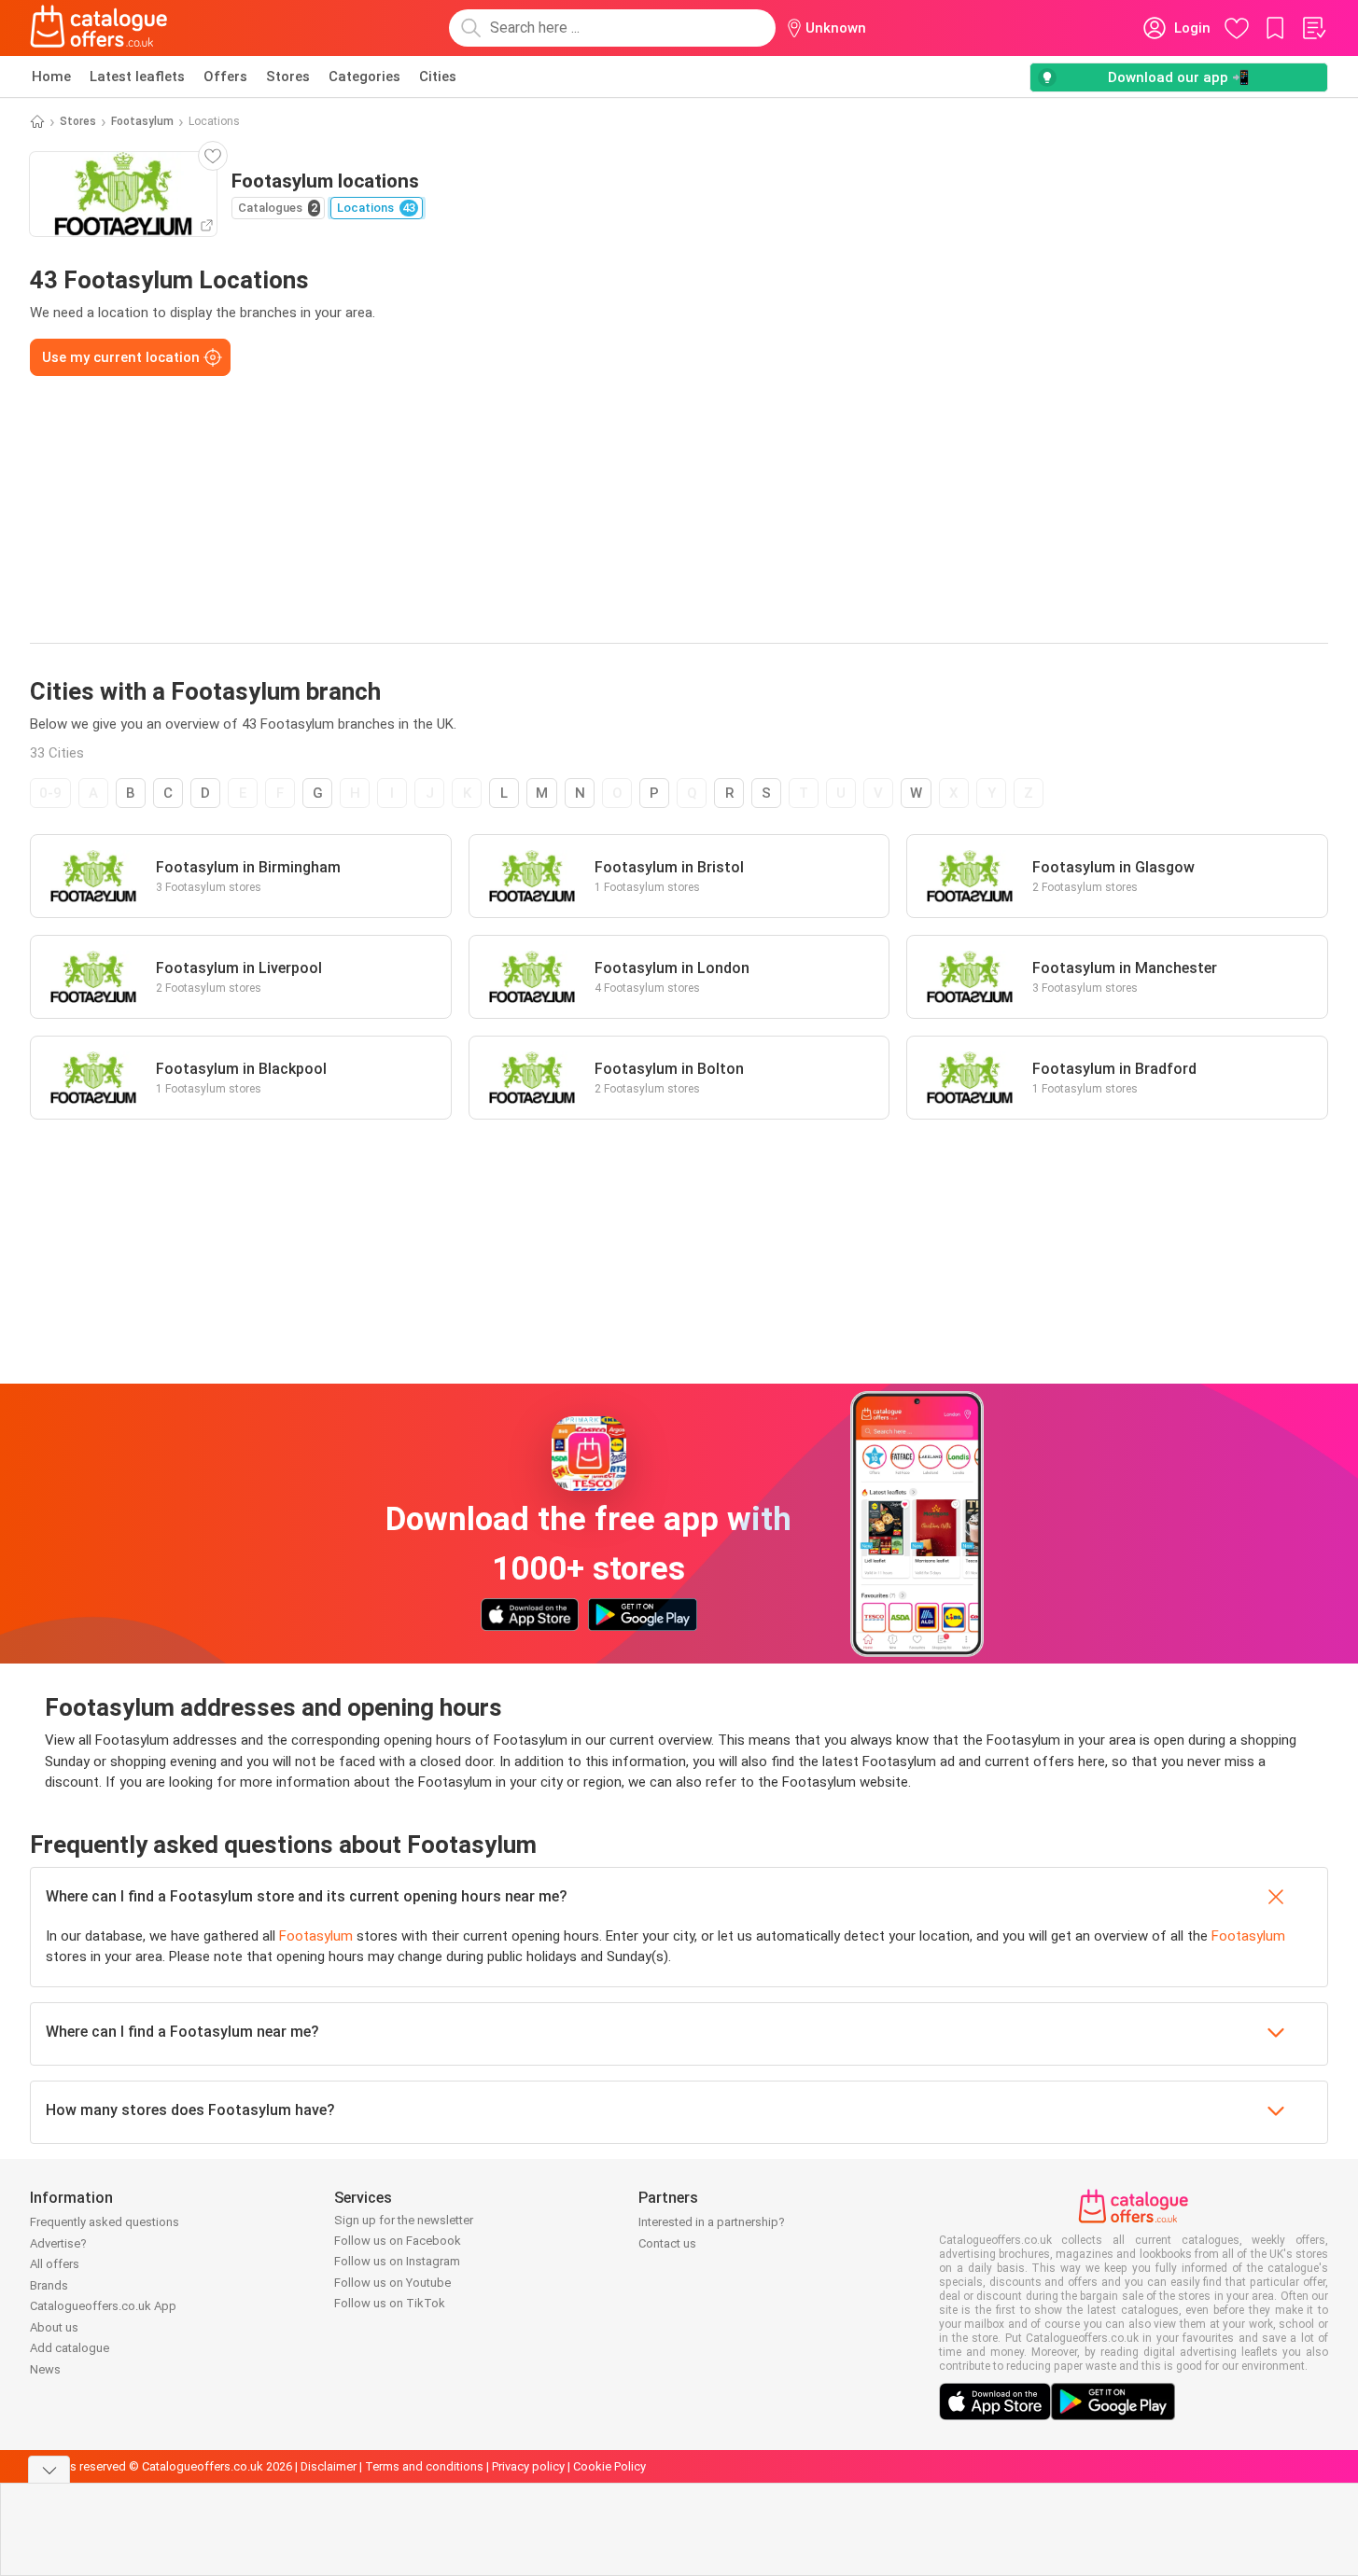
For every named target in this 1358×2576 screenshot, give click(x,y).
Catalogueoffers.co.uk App (103, 2306)
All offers (55, 2264)
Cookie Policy (609, 2466)
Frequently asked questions (105, 2222)
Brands (49, 2285)
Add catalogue (70, 2348)
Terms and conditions (424, 2466)
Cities (438, 77)
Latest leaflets (137, 77)
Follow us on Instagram (397, 2261)
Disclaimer (329, 2466)
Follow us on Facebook (398, 2241)
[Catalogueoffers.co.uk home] (99, 28)
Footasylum (142, 121)
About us (54, 2327)
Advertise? (58, 2243)
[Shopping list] (1313, 28)
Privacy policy (528, 2466)
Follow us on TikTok (390, 2303)
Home (51, 77)
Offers (225, 77)
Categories (364, 77)
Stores (288, 77)
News (45, 2369)
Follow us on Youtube (392, 2283)
